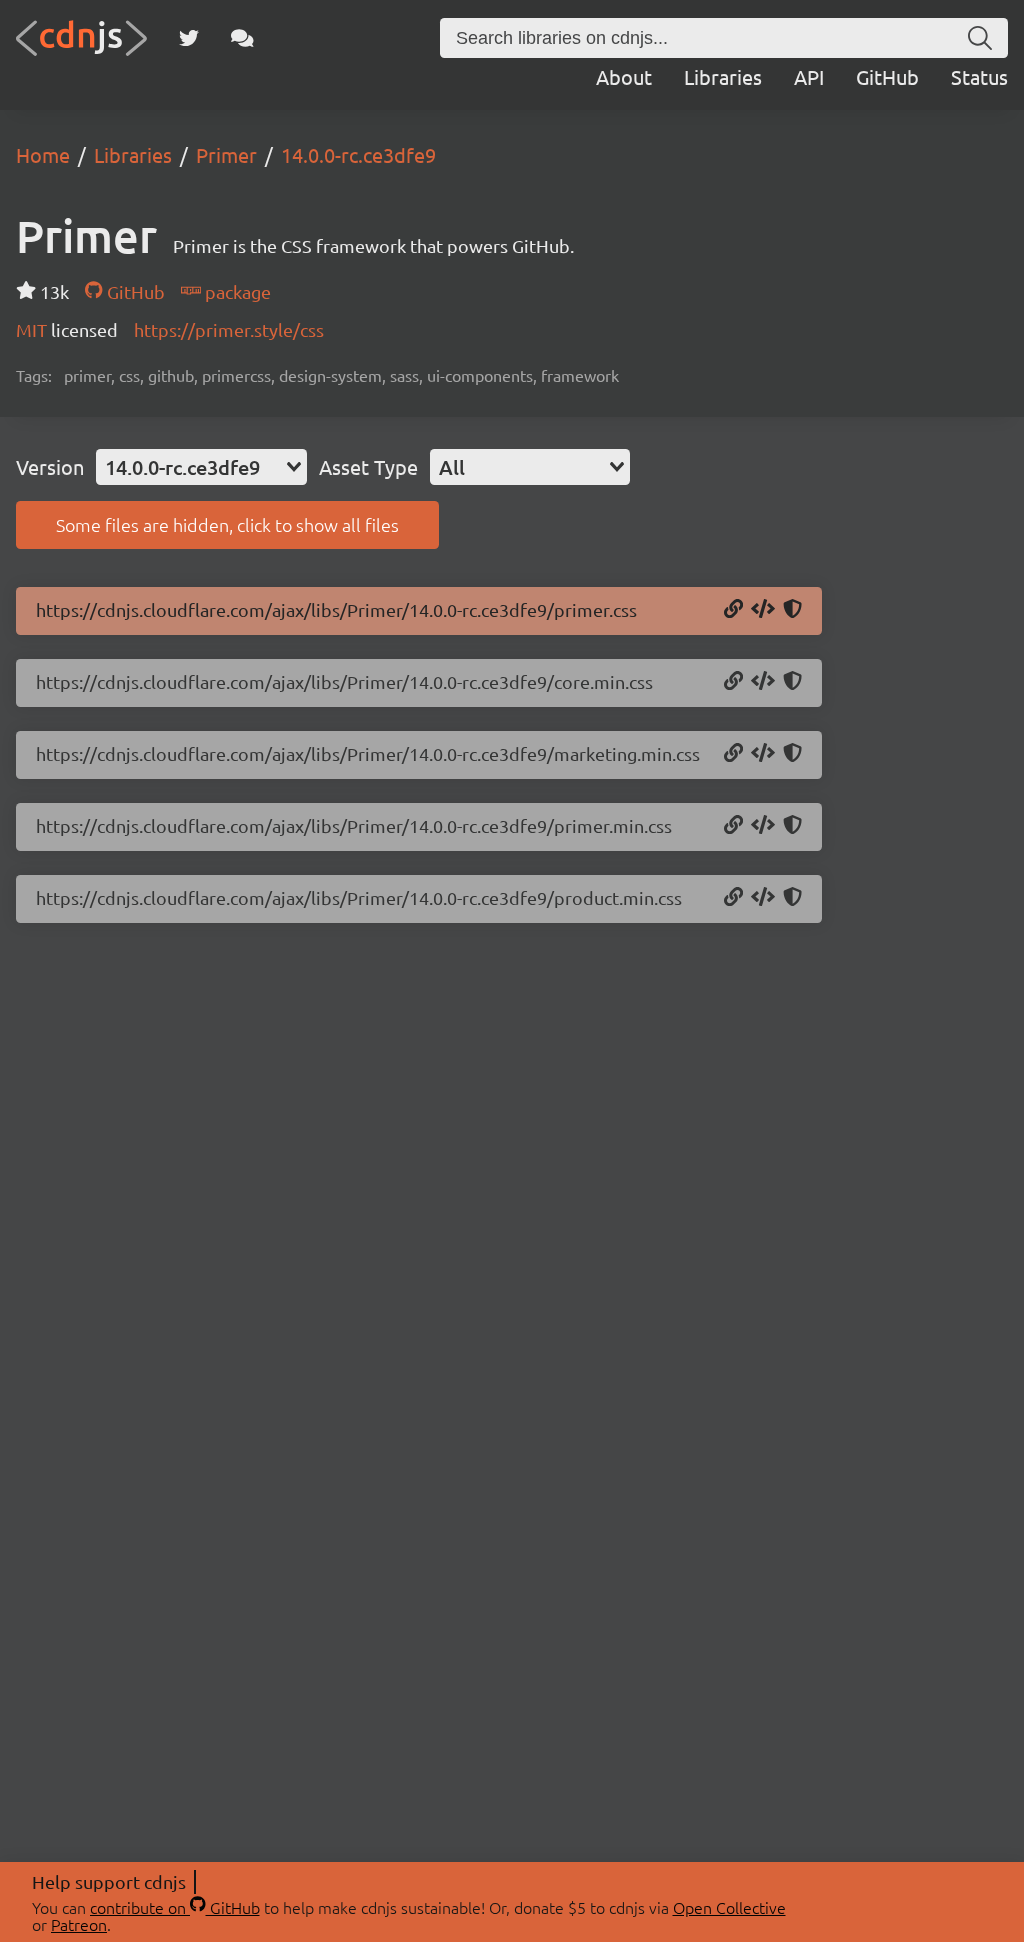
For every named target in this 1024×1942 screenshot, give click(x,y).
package (236, 291)
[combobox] (201, 467)
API (809, 76)
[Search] (980, 38)
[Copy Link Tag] (763, 610)
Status (979, 76)
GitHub (887, 76)
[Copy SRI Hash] (792, 610)
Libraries (723, 76)
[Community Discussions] (242, 38)
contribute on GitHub (175, 1907)
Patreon (79, 1924)
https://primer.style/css (229, 329)
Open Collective (729, 1907)
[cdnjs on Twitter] (189, 38)
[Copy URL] (733, 610)
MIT (33, 329)
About (624, 76)
